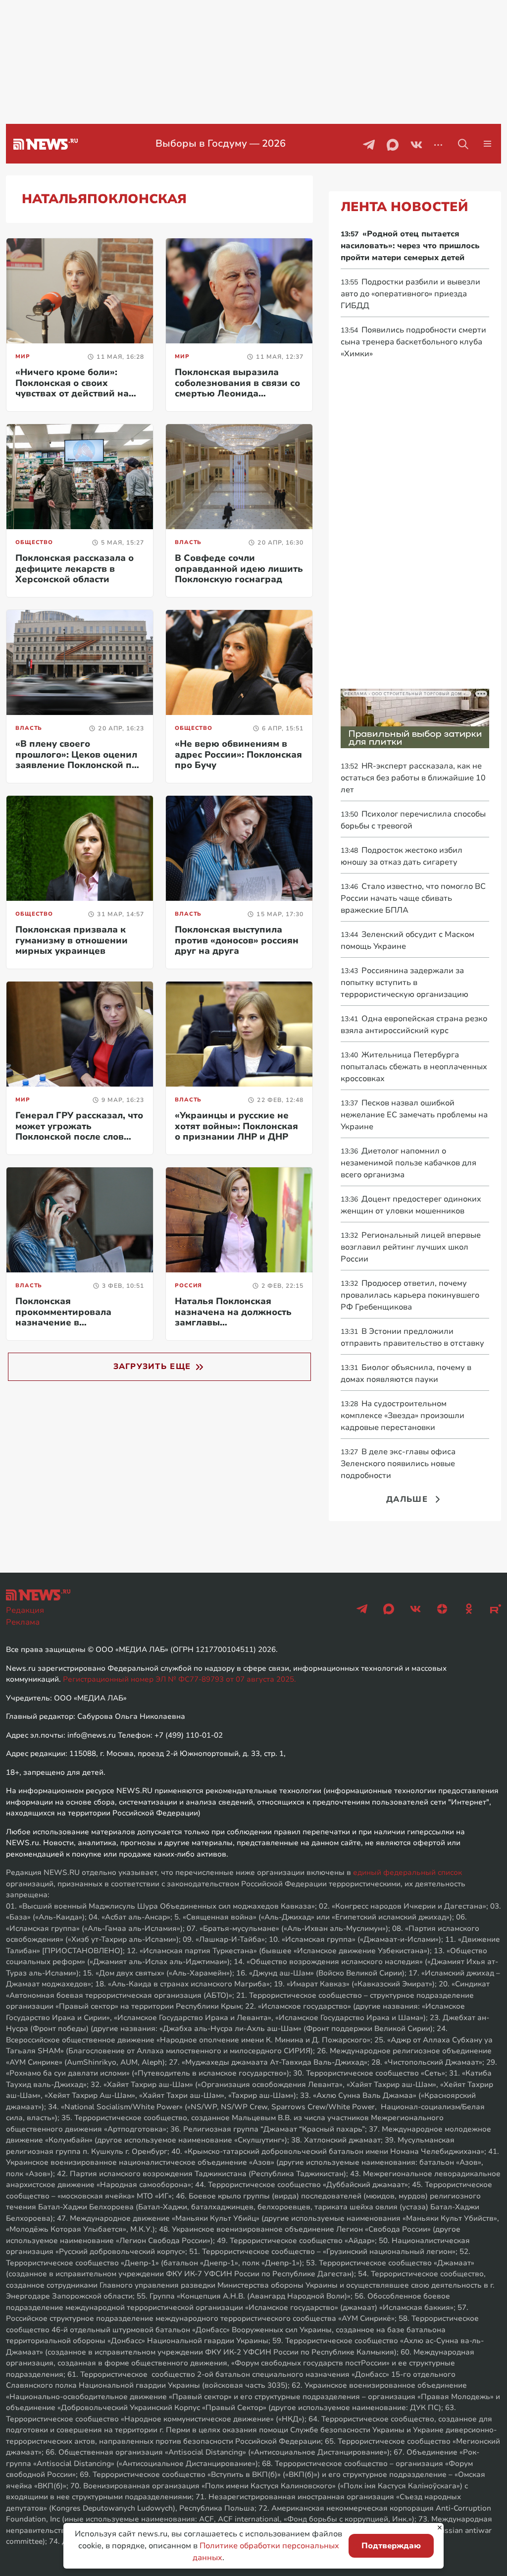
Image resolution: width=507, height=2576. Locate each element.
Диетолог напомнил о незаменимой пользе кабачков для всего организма (408, 1163)
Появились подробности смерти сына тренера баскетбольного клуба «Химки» (413, 342)
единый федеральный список (407, 1872)
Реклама (23, 1622)
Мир (23, 356)
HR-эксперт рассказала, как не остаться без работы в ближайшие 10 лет (413, 778)
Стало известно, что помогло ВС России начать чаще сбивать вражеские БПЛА (413, 898)
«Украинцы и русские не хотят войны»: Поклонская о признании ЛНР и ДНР (236, 1126)
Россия (188, 1286)
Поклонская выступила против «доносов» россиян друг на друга (237, 940)
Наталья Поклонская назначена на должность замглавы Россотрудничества (233, 1317)
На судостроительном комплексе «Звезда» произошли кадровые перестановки (403, 1416)
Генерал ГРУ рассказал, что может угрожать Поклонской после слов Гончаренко (79, 1131)
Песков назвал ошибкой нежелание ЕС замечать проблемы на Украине (414, 1115)
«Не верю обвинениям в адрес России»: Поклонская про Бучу (238, 754)
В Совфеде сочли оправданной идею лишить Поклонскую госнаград (239, 569)
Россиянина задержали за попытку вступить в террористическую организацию (405, 983)
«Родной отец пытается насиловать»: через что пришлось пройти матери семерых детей (410, 246)
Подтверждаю (391, 2546)
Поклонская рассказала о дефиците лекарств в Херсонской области (75, 569)
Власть (188, 542)
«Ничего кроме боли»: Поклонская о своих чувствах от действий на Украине (72, 388)
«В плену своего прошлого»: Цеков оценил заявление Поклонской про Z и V (79, 760)
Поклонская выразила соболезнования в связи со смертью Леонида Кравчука (237, 388)
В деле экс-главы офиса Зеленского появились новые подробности (398, 1464)
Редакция (25, 1610)
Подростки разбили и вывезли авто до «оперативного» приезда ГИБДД (410, 294)
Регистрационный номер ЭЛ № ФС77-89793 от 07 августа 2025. (179, 1679)
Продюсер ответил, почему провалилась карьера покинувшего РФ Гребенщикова (410, 1295)
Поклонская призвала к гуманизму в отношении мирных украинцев (72, 940)
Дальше (407, 1499)
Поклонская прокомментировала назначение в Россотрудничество (63, 1317)
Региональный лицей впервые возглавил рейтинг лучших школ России (411, 1247)
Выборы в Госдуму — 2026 (221, 143)
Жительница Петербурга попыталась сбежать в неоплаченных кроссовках (414, 1067)
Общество (34, 542)
